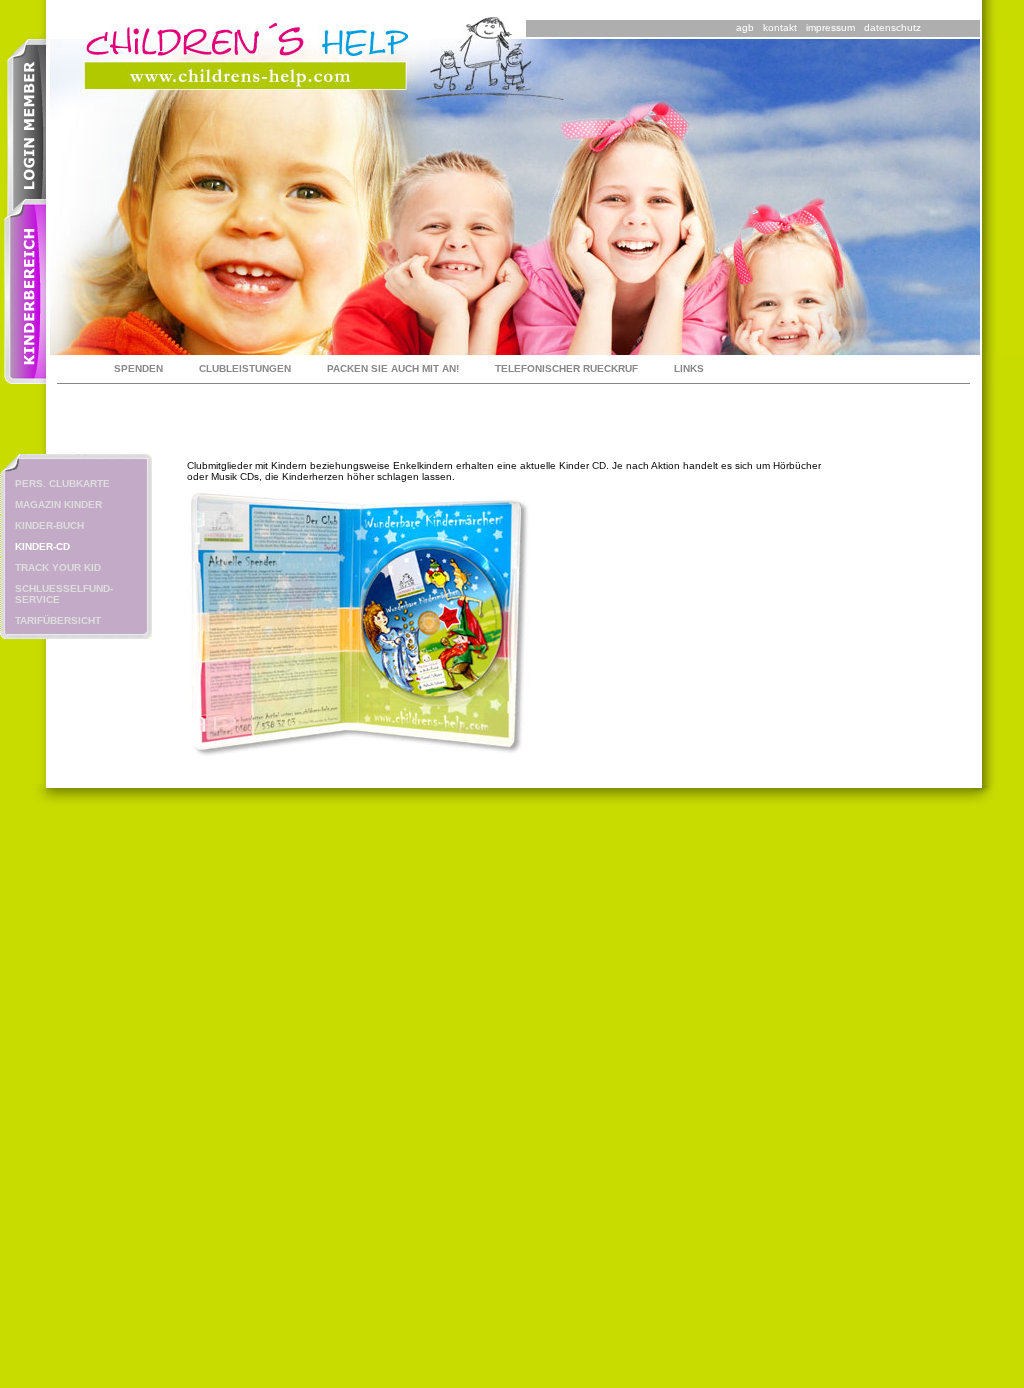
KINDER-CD (42, 546)
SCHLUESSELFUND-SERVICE (64, 594)
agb (745, 27)
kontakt (780, 27)
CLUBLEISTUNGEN (245, 368)
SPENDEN (138, 368)
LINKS (689, 368)
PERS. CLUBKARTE (62, 483)
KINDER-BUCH (49, 525)
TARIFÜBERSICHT (58, 620)
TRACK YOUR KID (58, 567)
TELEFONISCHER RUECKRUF (566, 368)
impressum (830, 27)
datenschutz (892, 27)
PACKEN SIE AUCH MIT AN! (393, 368)
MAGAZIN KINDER (58, 504)
